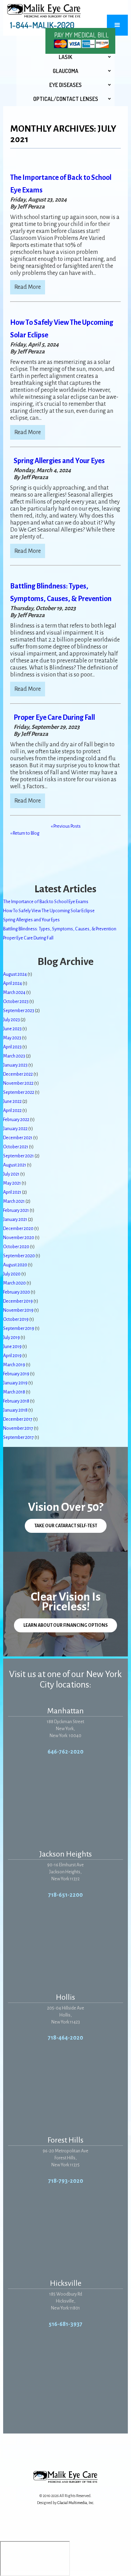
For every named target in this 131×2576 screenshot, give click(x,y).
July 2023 (12, 1020)
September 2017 (19, 1437)
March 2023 (14, 1056)
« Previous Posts (66, 826)
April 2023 (12, 1047)
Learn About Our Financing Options (65, 1625)
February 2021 (16, 1210)
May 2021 (12, 1183)
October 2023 (16, 1002)
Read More (28, 287)
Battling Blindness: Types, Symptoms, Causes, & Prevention (60, 929)
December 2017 (18, 1419)
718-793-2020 (66, 2181)
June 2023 (12, 1029)
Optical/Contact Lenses (66, 99)
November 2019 (18, 1310)
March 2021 (14, 1201)
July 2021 (11, 1174)
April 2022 (12, 1111)
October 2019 (16, 1319)
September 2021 (19, 1156)
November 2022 (18, 1083)
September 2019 (19, 1329)
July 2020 (12, 1274)
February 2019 (16, 1374)
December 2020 (18, 1229)
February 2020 (17, 1292)
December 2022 (18, 1074)
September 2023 (19, 1011)
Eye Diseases (65, 85)
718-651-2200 (65, 1895)
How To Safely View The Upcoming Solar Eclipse (49, 911)
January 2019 (15, 1383)
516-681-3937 (65, 2324)
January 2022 (15, 1129)
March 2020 (14, 1283)
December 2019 (18, 1301)
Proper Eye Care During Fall (54, 717)
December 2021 (18, 1138)
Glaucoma (65, 71)
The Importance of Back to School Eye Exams (46, 902)
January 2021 (15, 1220)
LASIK (65, 57)
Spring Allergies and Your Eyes (59, 461)
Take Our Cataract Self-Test (66, 1526)
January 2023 (15, 1065)
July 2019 (12, 1338)
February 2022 (16, 1120)
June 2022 (12, 1102)
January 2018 (15, 1410)
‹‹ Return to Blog (25, 833)
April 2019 (12, 1356)
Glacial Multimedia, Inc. (76, 2503)
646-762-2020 (65, 1752)
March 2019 (14, 1365)
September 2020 (19, 1256)
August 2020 (15, 1265)
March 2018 (14, 1392)
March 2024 (14, 993)
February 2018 (16, 1401)
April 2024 (13, 983)
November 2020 (19, 1238)
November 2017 (18, 1428)
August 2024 (15, 974)
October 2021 (16, 1147)
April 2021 (12, 1192)
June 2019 (12, 1347)
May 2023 (12, 1038)
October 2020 (16, 1247)
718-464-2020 (65, 2038)
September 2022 (19, 1092)
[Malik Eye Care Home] (44, 11)
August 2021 (15, 1165)
